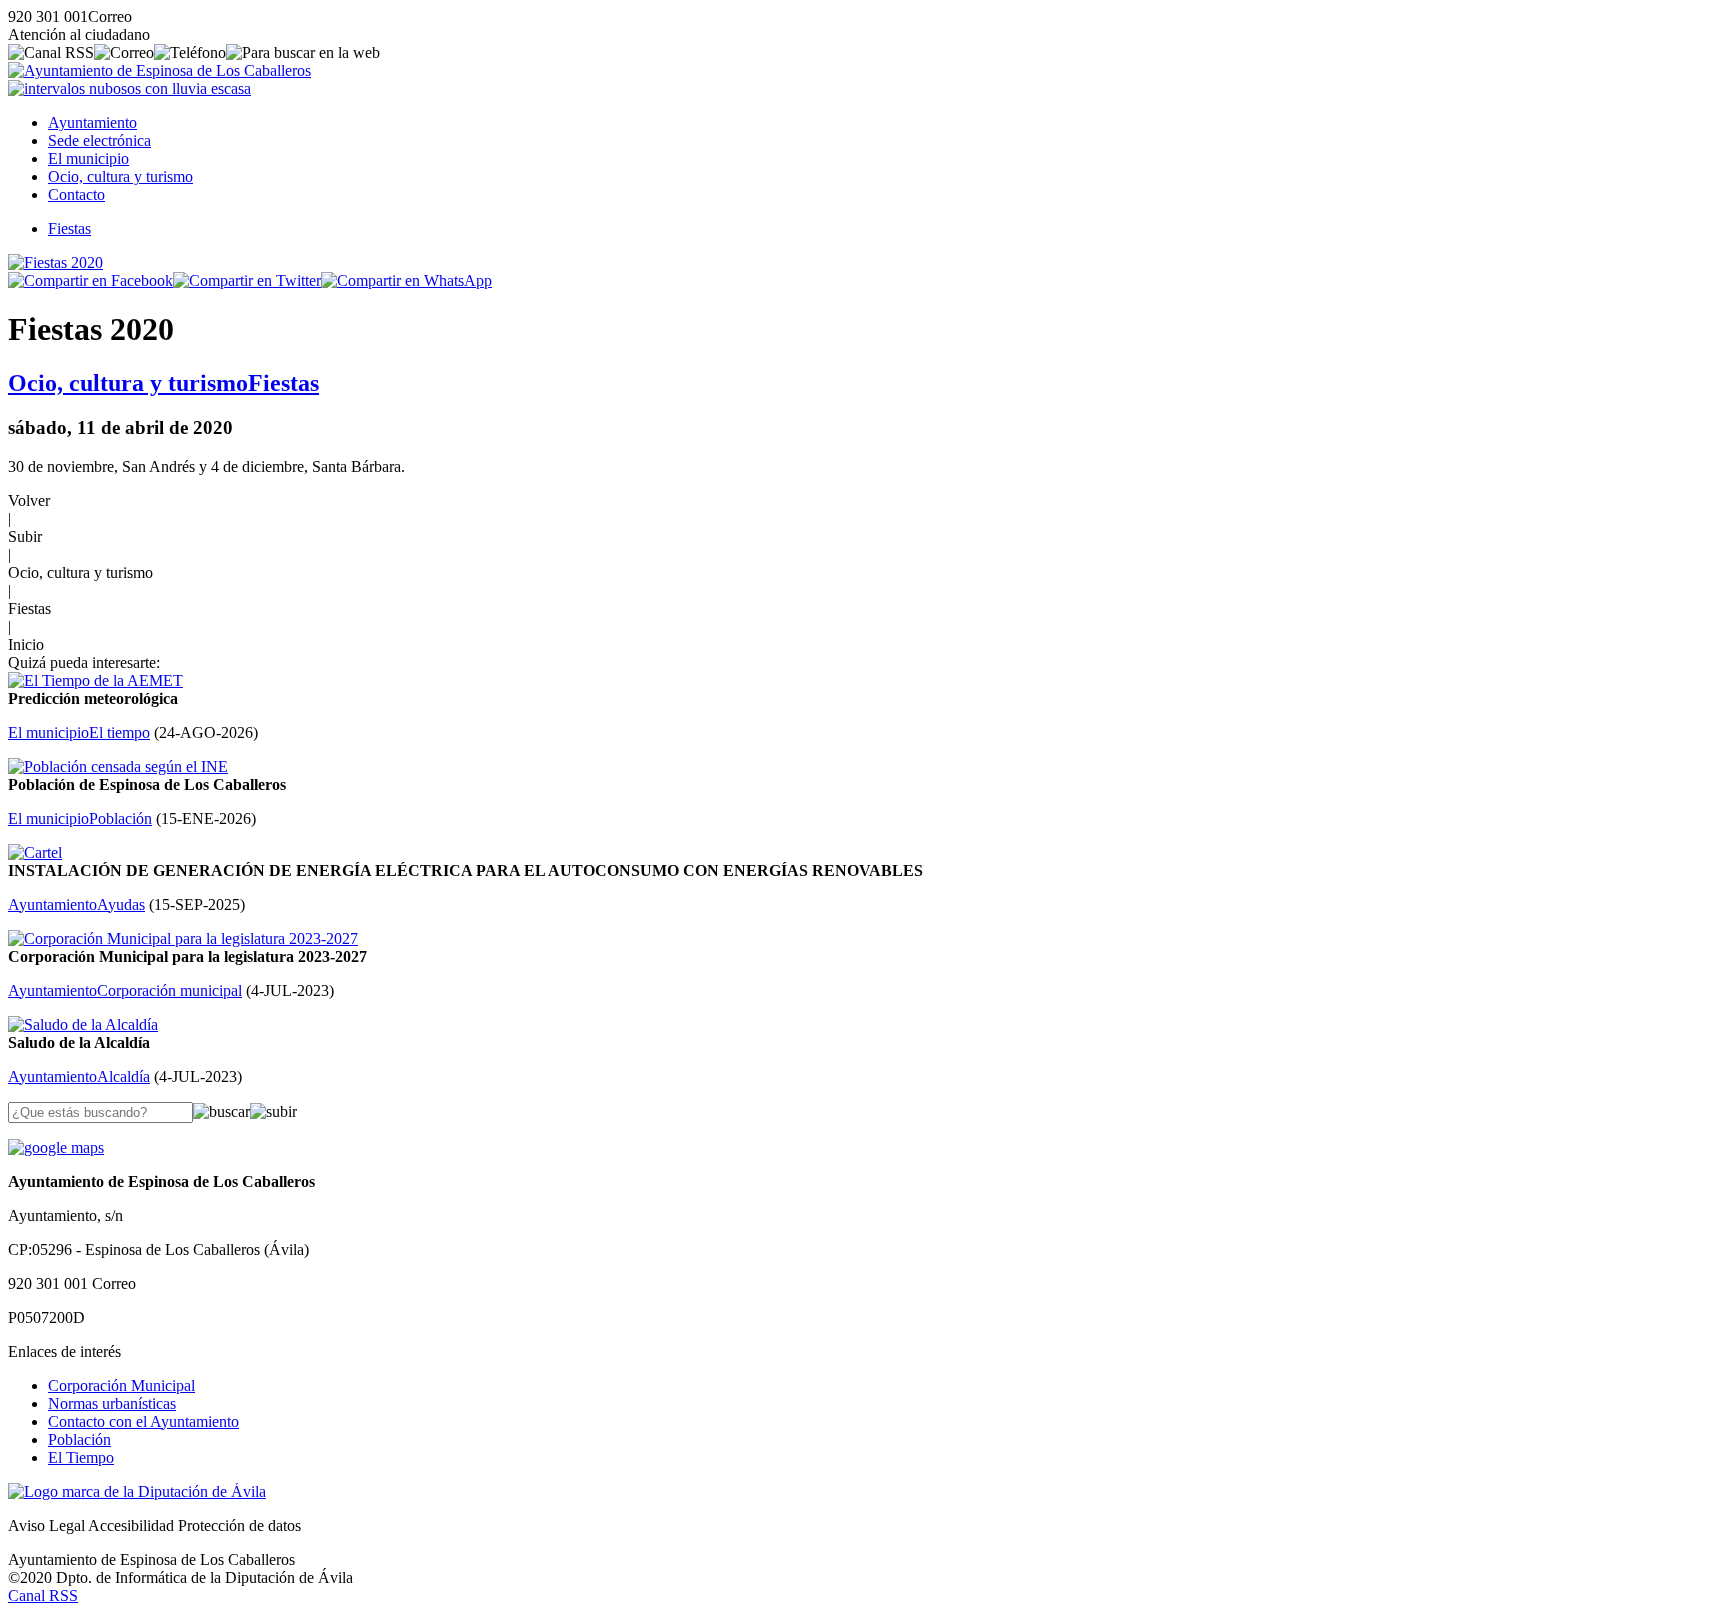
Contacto (76, 194)
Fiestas (69, 228)
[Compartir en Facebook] (90, 280)
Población (79, 1439)
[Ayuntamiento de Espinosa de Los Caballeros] (159, 70)
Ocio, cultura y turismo (120, 176)
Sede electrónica (99, 140)
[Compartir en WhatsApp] (406, 280)
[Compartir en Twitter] (247, 280)
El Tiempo (81, 1457)
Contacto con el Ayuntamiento (143, 1421)
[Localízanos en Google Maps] (56, 1147)
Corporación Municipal (121, 1385)
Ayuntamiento (92, 122)
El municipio (88, 158)
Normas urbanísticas (112, 1403)
